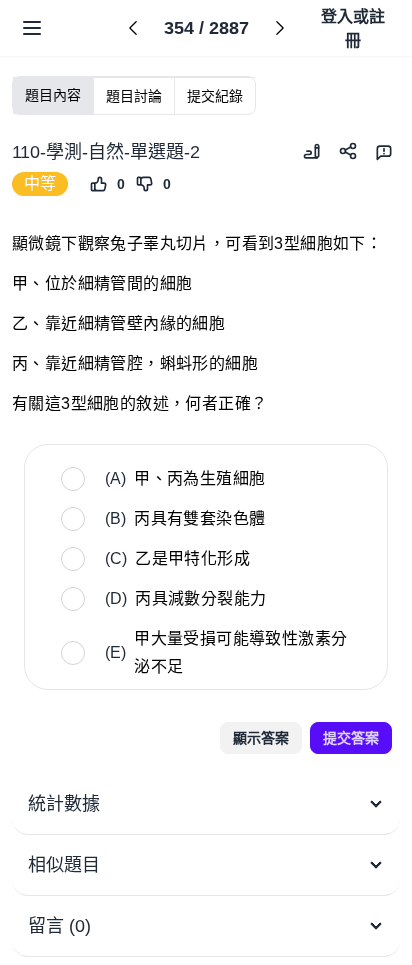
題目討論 (134, 96)
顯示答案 (261, 738)
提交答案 (351, 738)
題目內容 (53, 95)
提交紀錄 (215, 96)
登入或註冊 (353, 28)
